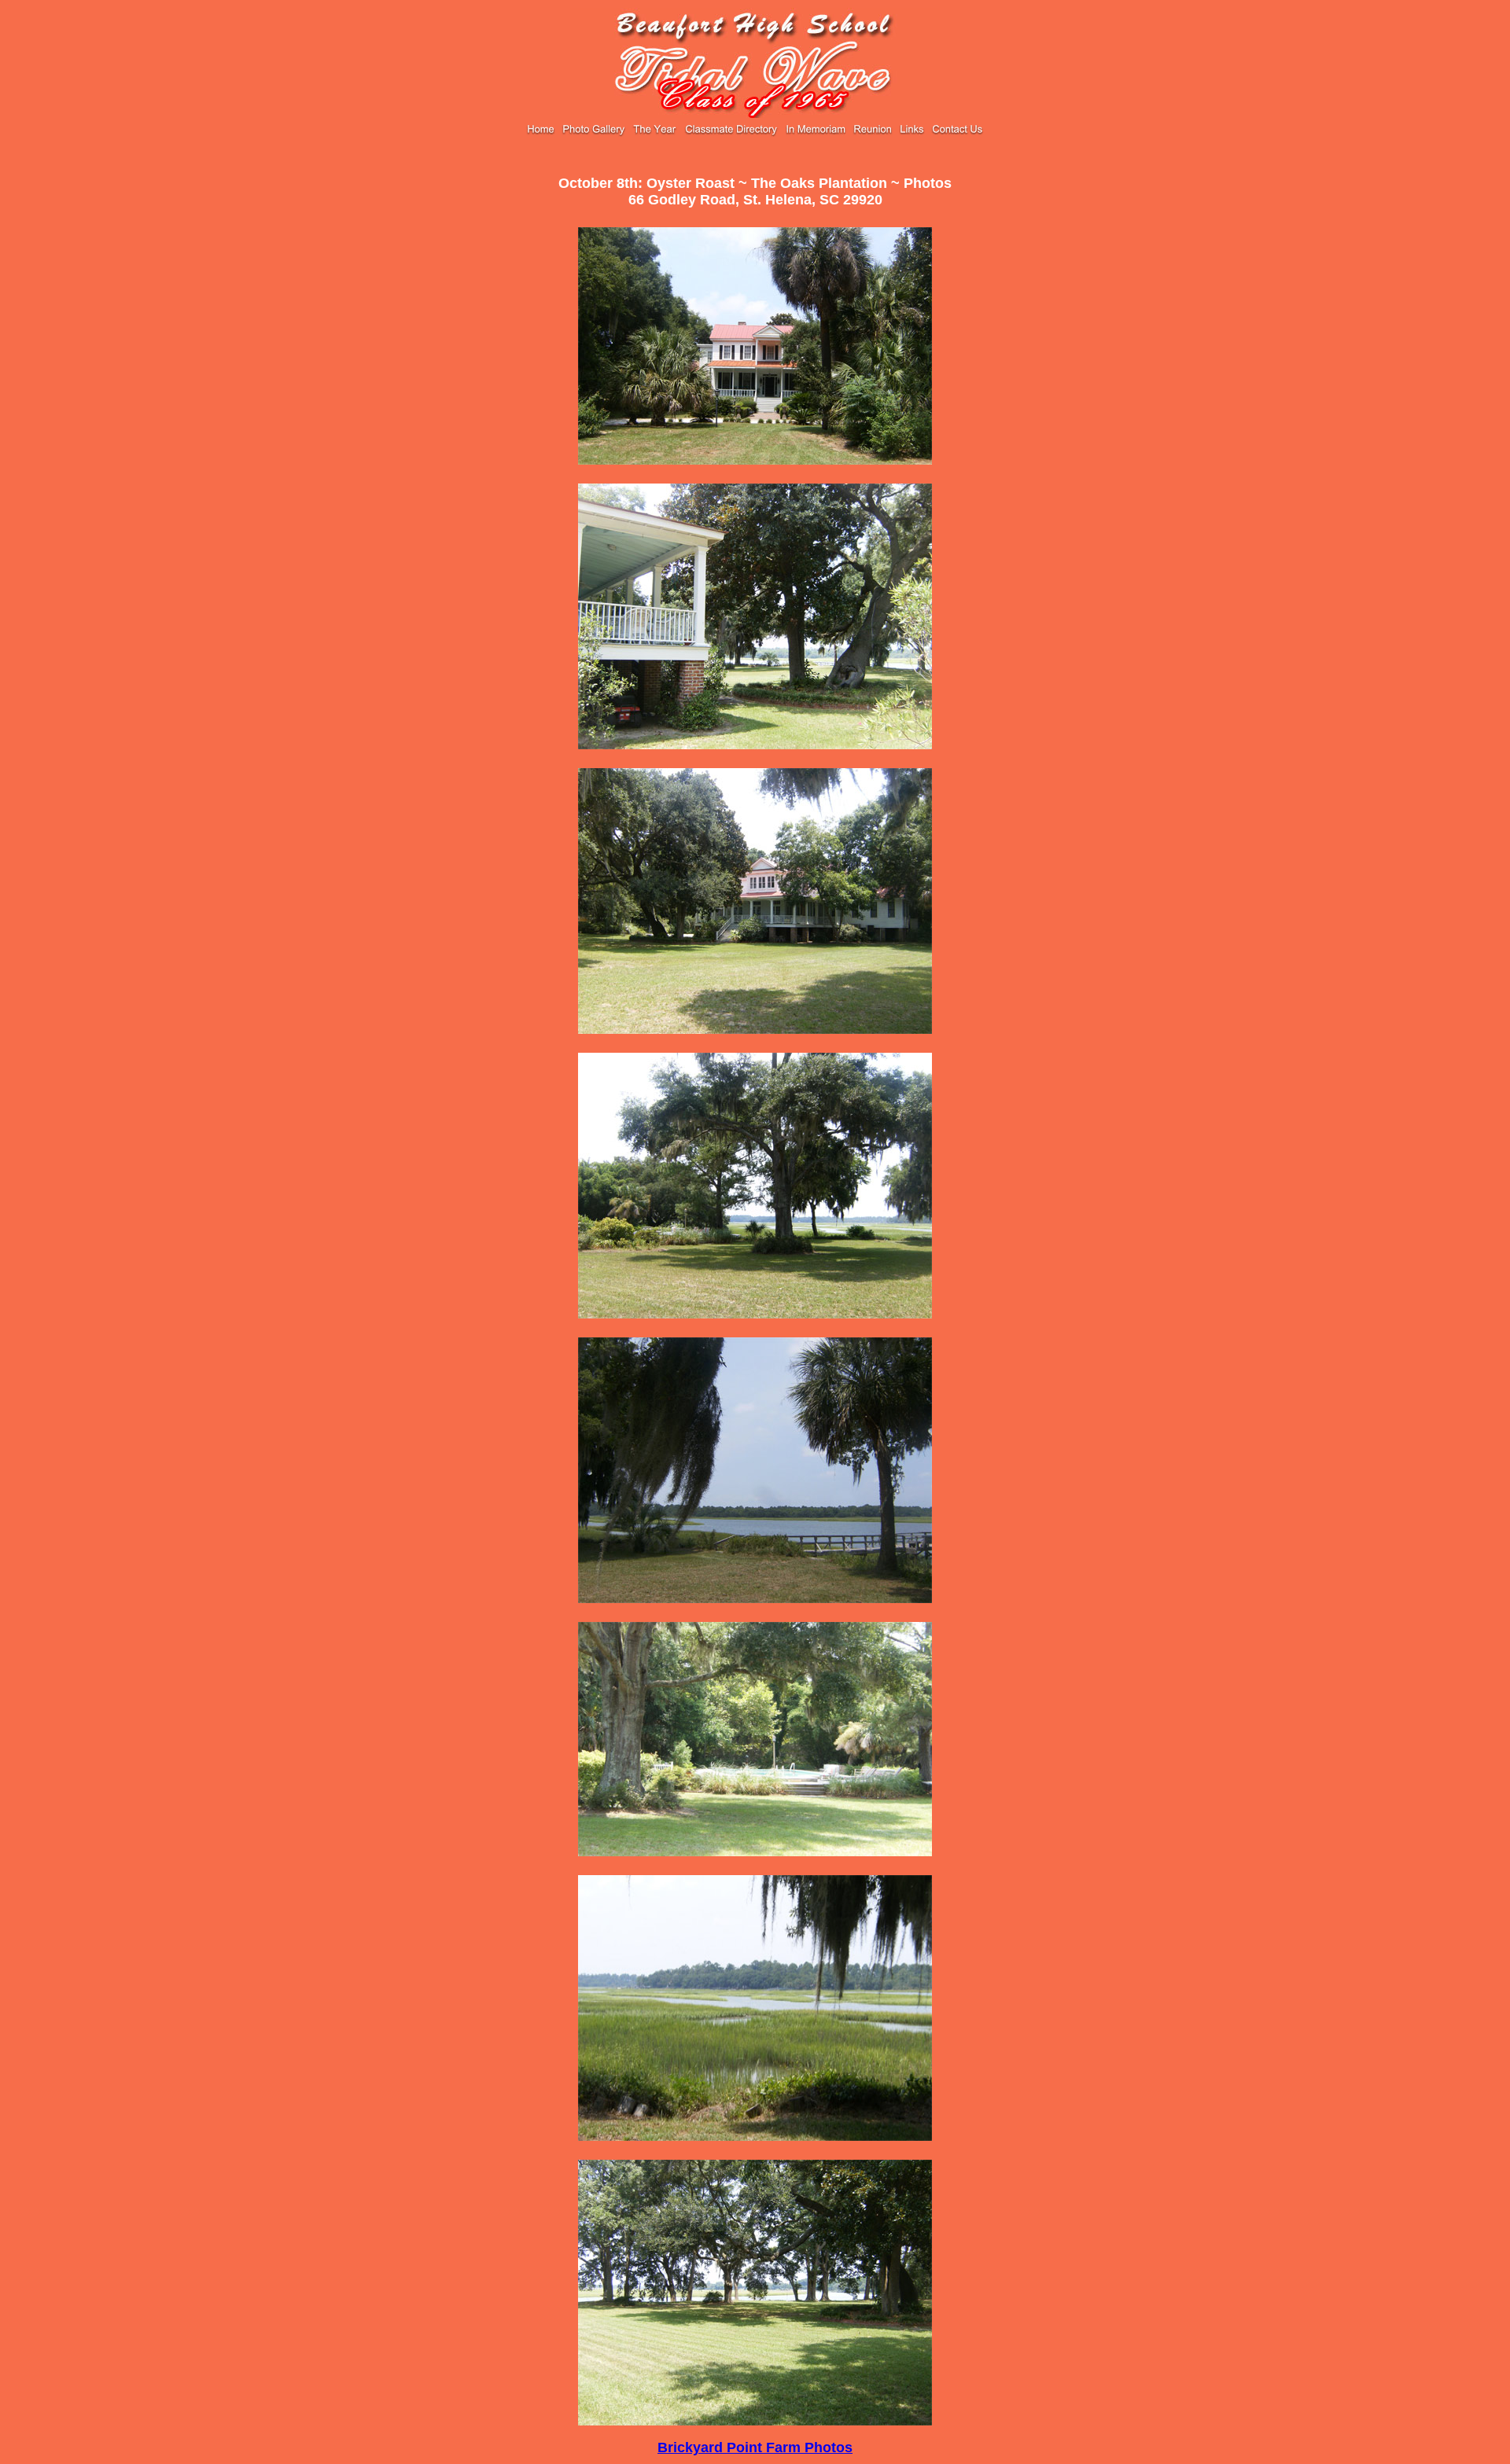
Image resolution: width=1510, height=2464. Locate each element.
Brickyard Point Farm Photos (755, 2447)
